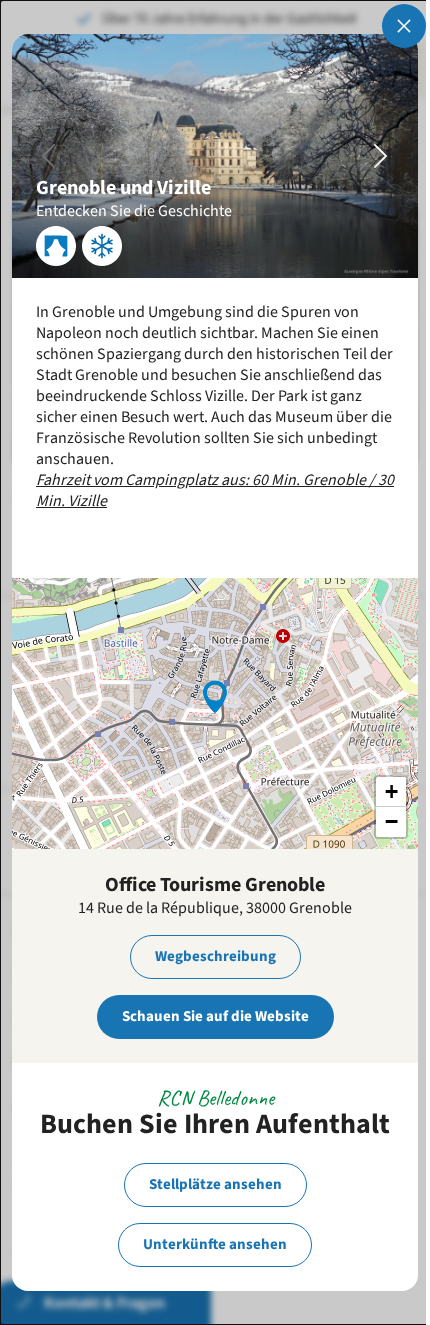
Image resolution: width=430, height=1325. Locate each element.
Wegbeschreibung (215, 956)
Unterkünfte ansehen (215, 1244)
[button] (215, 695)
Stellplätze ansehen (215, 1184)
